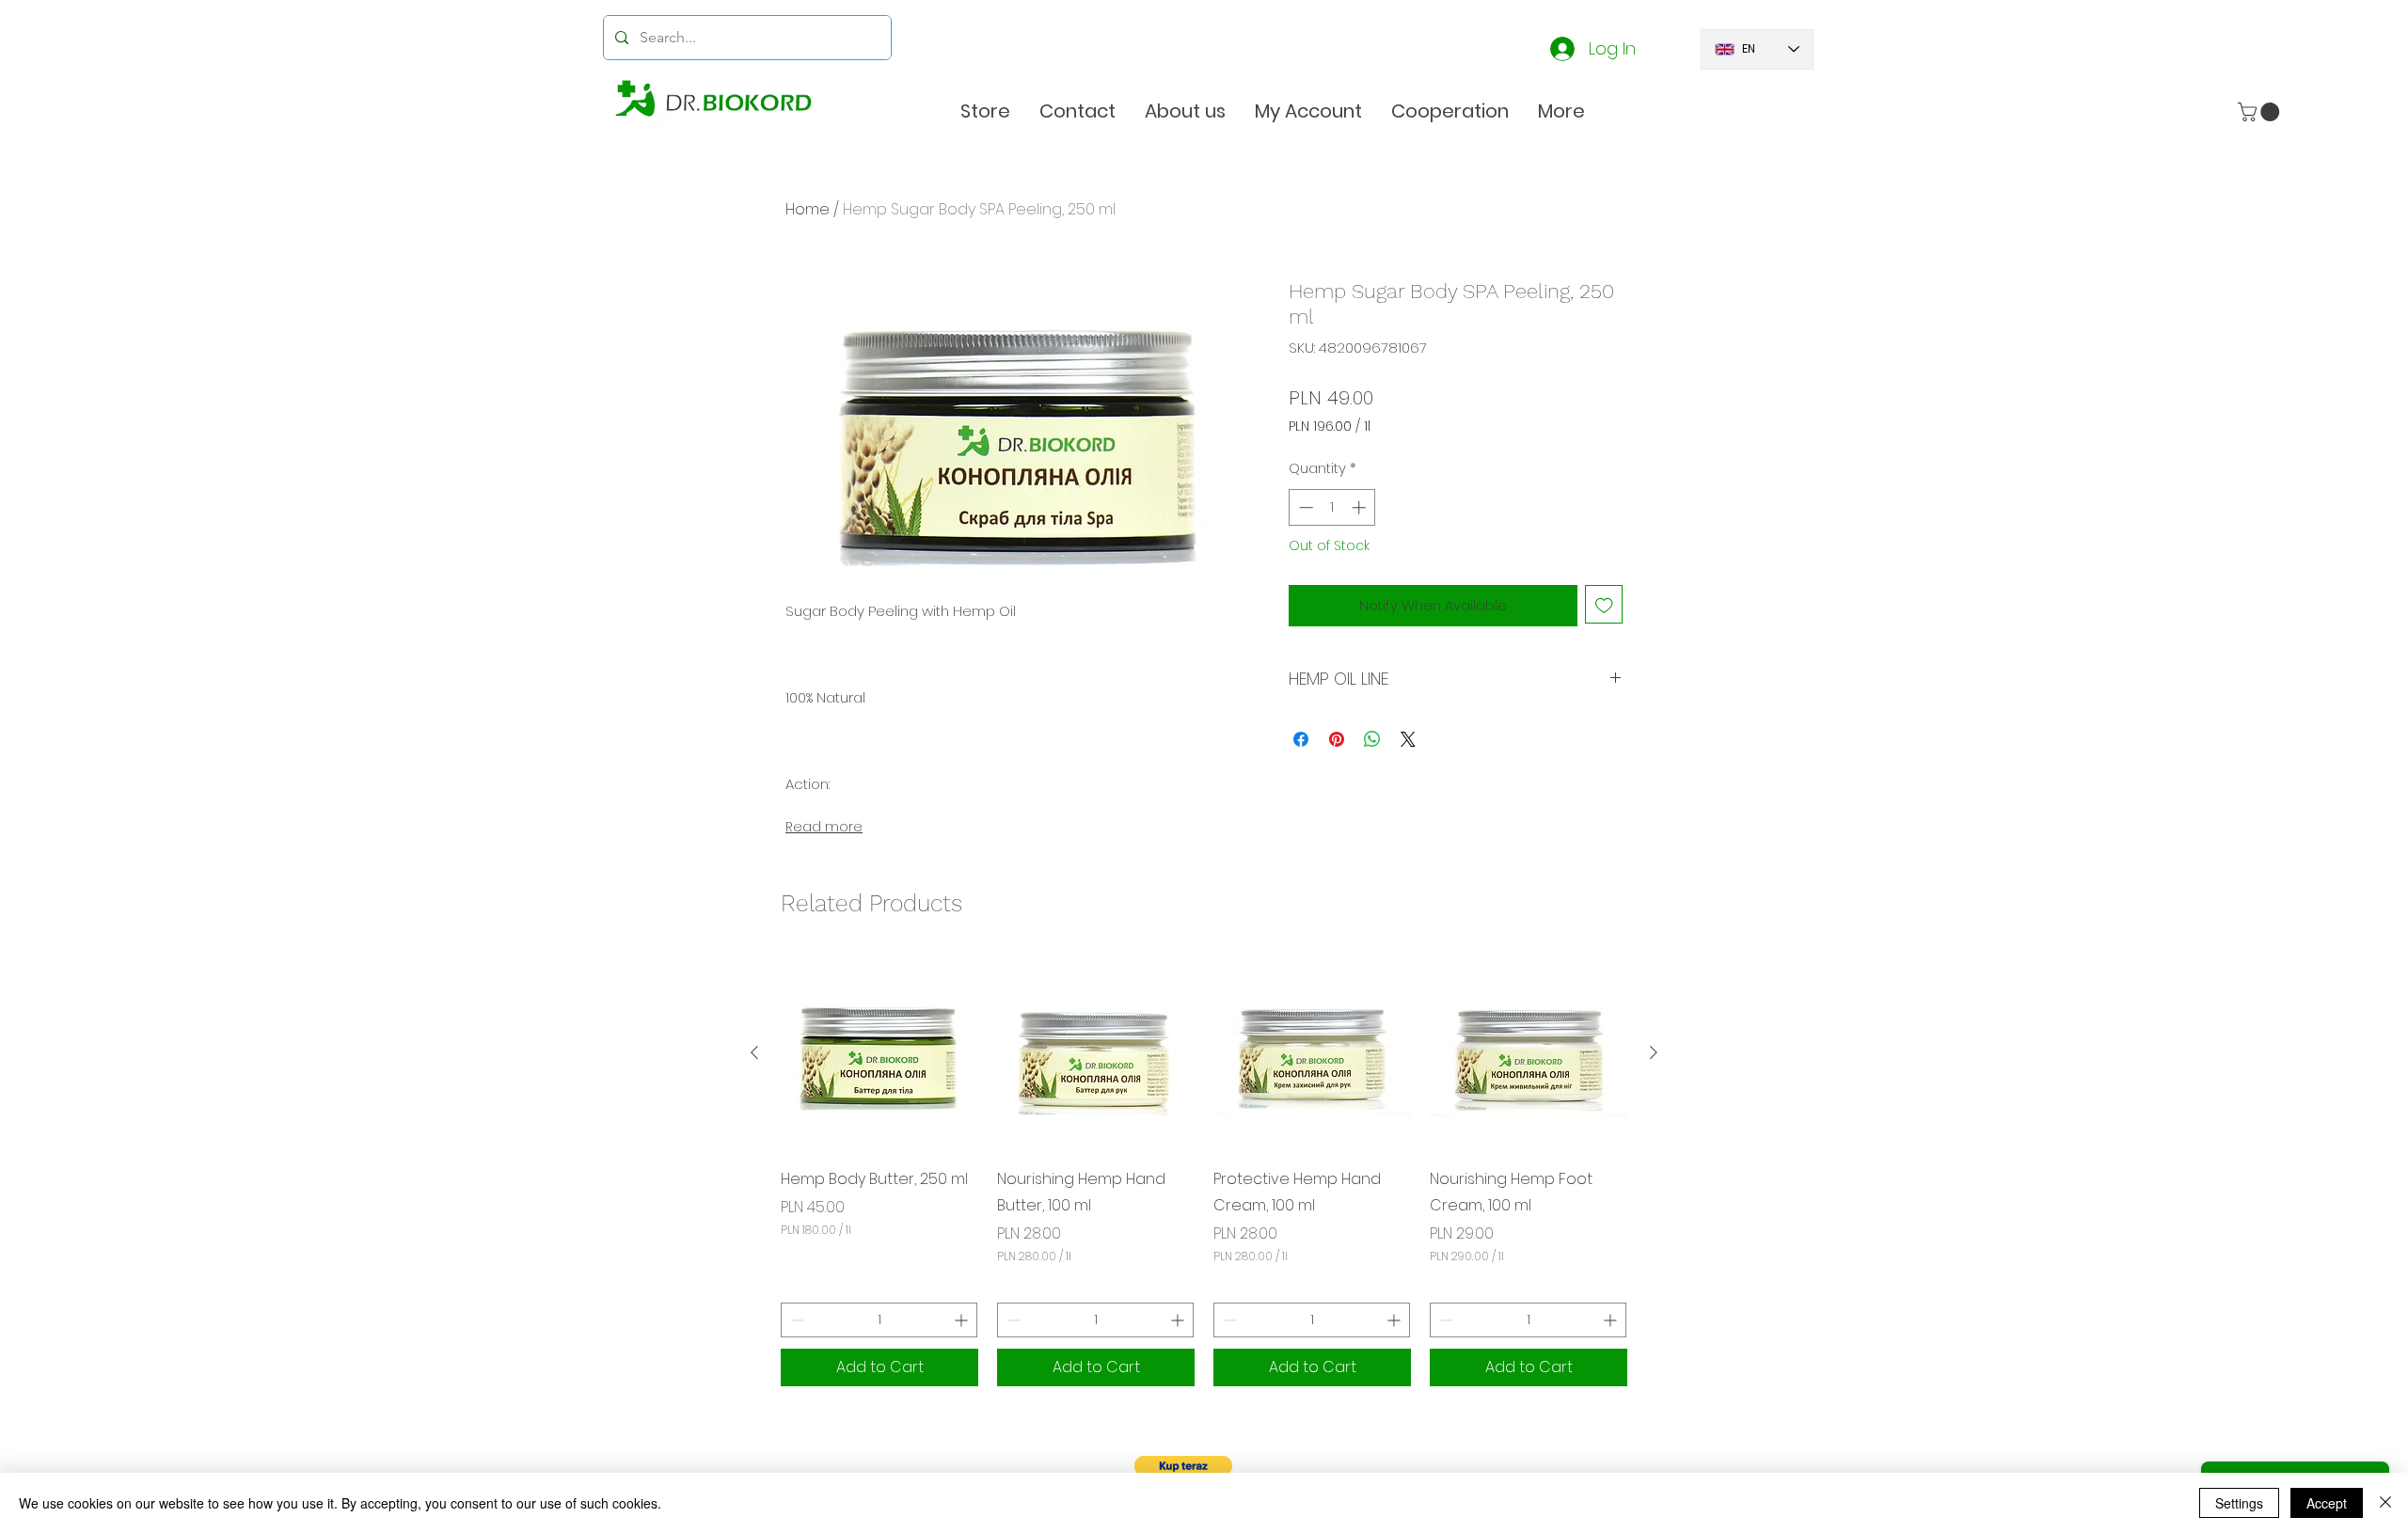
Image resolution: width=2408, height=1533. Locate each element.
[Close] (2385, 1503)
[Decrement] (795, 1320)
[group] (1204, 1170)
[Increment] (963, 1320)
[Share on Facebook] (1301, 739)
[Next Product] (1654, 1052)
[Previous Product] (754, 1052)
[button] (1561, 111)
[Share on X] (1408, 739)
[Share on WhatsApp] (1372, 739)
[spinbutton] (879, 1320)
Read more (824, 827)
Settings (2239, 1503)
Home (808, 209)
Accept (2327, 1503)
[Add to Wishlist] (1604, 604)
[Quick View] (879, 1052)
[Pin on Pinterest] (1337, 739)
